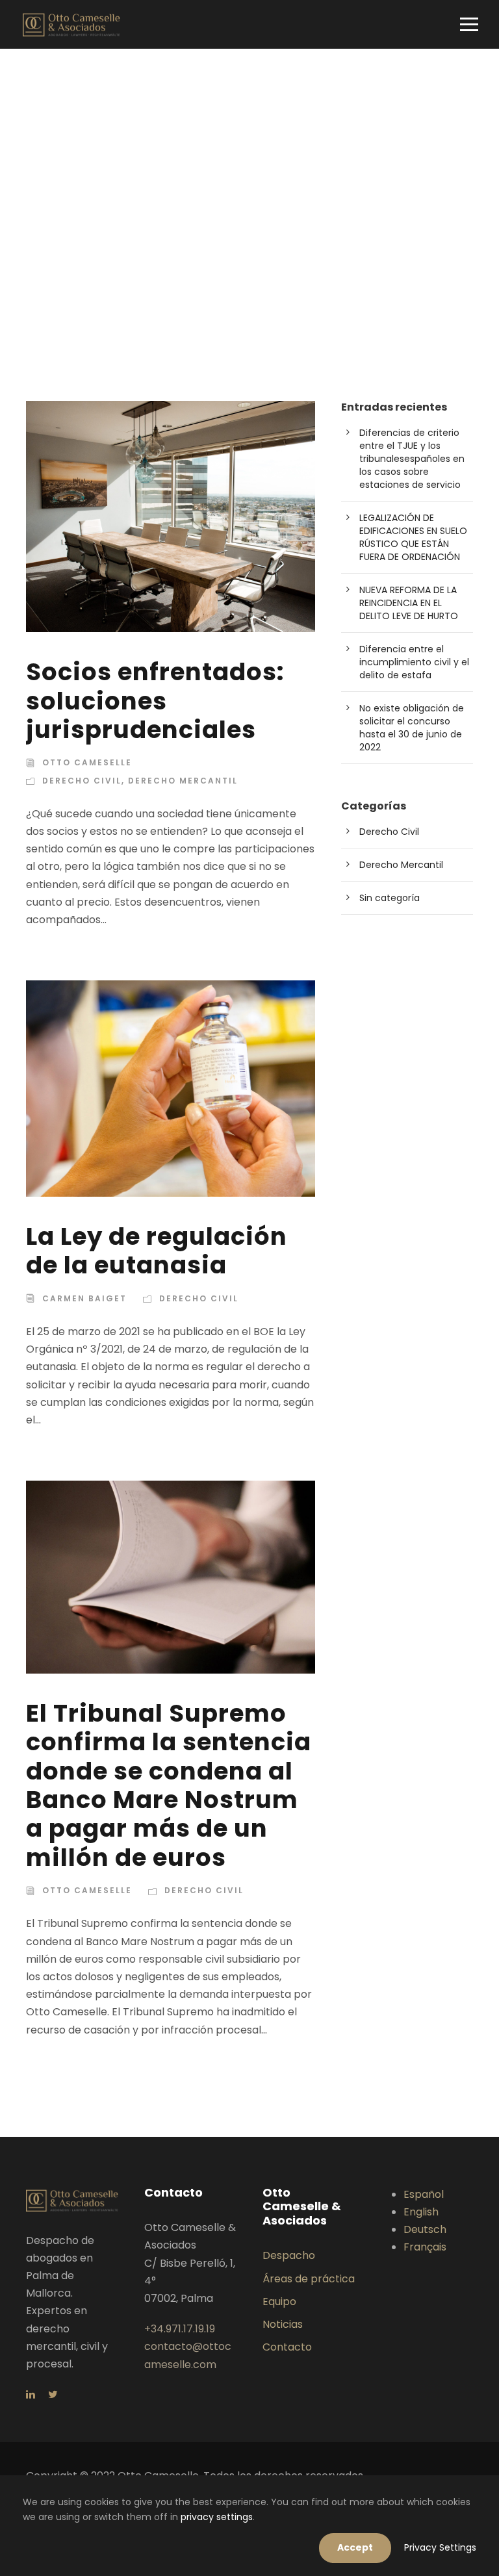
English (421, 2212)
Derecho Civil (82, 781)
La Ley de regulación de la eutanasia (157, 1251)
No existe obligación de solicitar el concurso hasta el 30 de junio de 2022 (412, 728)
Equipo (279, 2302)
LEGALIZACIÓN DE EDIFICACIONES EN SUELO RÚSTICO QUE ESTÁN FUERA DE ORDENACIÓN (413, 537)
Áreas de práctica (309, 2279)
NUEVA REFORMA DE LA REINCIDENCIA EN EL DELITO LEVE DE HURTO (409, 603)
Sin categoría (390, 898)
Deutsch (425, 2229)
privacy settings (217, 2517)
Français (425, 2247)
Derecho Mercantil (183, 781)
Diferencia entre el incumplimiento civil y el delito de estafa (414, 662)
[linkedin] (31, 2394)
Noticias (283, 2324)
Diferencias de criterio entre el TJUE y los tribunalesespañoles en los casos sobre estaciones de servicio (412, 459)
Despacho (289, 2255)
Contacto (287, 2347)
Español (424, 2194)
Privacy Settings (440, 2547)
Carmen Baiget (84, 1298)
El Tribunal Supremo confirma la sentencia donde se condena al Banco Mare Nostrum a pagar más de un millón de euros (169, 1785)
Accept (355, 2547)
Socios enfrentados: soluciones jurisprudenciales (155, 701)
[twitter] (53, 2394)
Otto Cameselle (87, 762)
